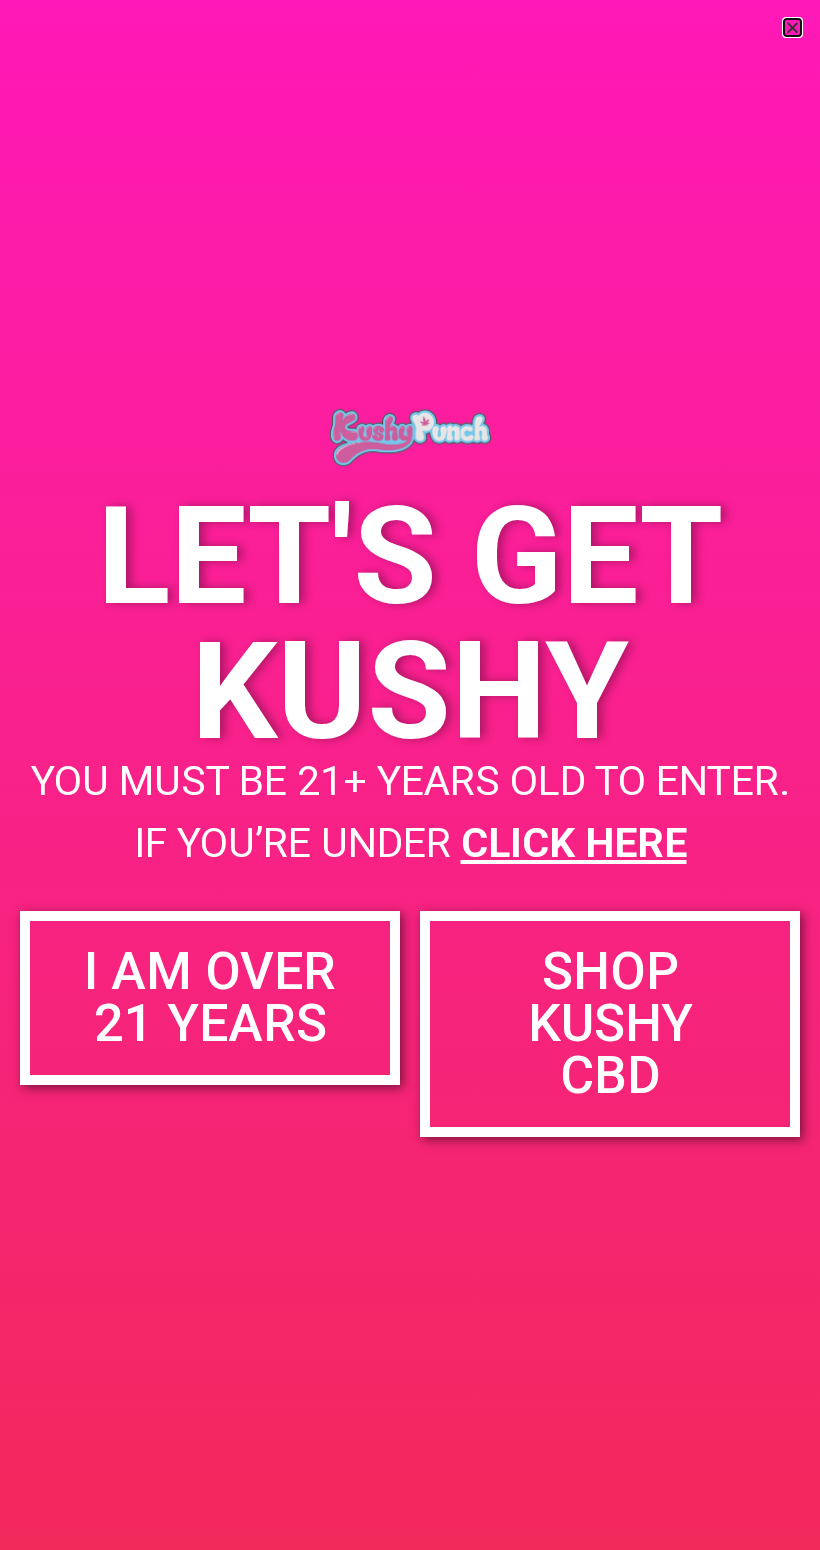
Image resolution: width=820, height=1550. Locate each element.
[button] (792, 27)
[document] (410, 775)
